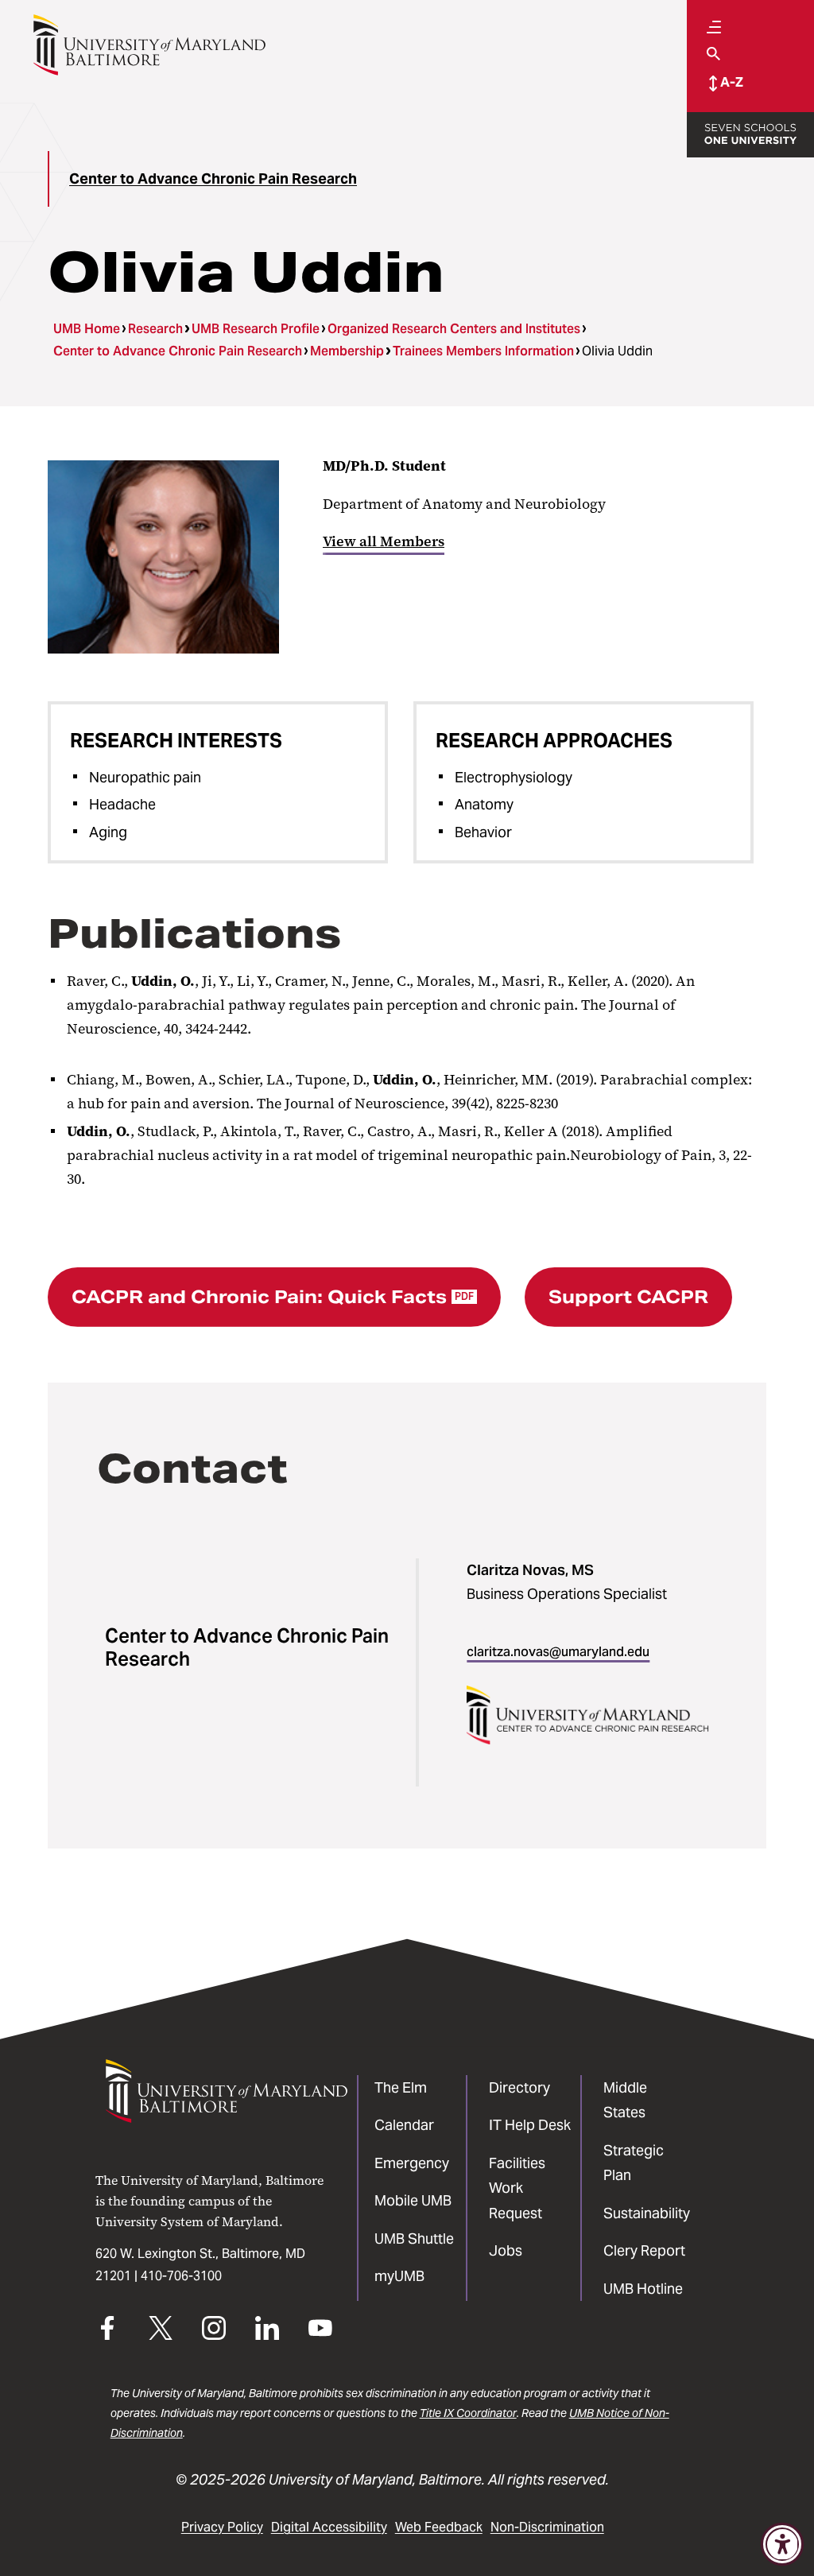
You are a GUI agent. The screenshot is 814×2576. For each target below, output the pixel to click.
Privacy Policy (222, 2527)
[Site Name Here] (149, 45)
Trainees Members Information (483, 351)
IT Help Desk (530, 2125)
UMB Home (87, 329)
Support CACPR (628, 1297)
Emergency (412, 2163)
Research (155, 329)
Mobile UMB (413, 2200)
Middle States (625, 2100)
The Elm (401, 2087)
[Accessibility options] (782, 2544)
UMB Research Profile (256, 329)
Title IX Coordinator (468, 2413)
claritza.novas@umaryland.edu (558, 1652)
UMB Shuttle (414, 2238)
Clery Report (644, 2250)
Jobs (506, 2250)
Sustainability (647, 2213)
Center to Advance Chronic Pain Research (213, 178)
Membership (347, 351)
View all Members (384, 541)
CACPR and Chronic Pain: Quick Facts (273, 1297)
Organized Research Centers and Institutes (454, 329)
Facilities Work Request (517, 2188)
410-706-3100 (181, 2276)
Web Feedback (439, 2527)
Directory (519, 2087)
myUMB (399, 2276)
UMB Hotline (643, 2289)
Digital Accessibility (329, 2527)
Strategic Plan (634, 2163)
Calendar (404, 2125)
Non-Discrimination (547, 2527)
